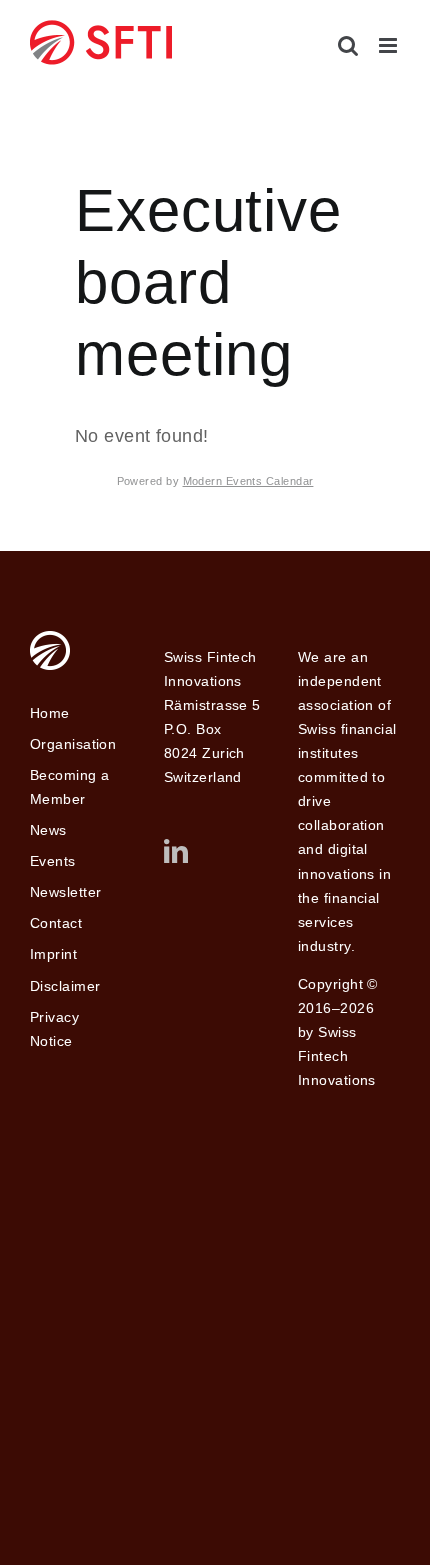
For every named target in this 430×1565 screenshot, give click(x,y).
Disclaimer (65, 986)
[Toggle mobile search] (348, 45)
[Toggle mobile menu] (389, 45)
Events (53, 861)
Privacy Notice (54, 1029)
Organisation (73, 744)
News (48, 830)
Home (50, 713)
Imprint (53, 954)
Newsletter (66, 892)
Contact (56, 923)
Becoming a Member (70, 787)
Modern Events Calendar (248, 481)
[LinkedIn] (176, 851)
